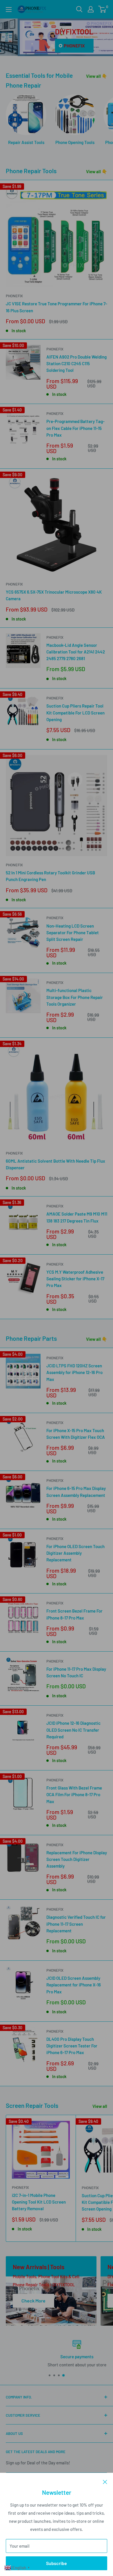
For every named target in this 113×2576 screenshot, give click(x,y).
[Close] (105, 2481)
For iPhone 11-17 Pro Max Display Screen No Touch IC (76, 1672)
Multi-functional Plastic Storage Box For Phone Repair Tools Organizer (75, 997)
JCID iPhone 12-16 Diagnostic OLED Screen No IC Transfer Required (73, 1730)
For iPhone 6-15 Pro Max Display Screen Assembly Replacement (76, 1492)
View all (100, 2106)
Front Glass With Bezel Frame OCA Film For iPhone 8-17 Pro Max (74, 1795)
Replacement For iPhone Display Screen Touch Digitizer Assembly (77, 1859)
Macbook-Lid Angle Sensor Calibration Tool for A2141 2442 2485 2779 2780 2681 (76, 652)
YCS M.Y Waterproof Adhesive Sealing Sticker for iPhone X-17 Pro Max (75, 1279)
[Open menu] (9, 10)
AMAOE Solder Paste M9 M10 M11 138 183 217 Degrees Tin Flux (77, 1217)
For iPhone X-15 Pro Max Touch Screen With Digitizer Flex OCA (76, 1434)
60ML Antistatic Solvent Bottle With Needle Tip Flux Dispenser (55, 1164)
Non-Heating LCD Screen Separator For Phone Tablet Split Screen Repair (73, 933)
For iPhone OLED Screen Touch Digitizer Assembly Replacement (75, 1553)
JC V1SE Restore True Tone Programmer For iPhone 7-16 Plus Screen (57, 307)
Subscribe (57, 2563)
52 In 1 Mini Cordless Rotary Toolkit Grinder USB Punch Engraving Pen (50, 876)
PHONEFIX (14, 296)
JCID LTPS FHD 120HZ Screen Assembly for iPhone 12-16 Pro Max (74, 1372)
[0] (102, 9)
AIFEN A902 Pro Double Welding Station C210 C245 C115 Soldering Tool (76, 364)
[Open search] (79, 9)
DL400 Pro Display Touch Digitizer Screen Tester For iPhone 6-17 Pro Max (72, 2046)
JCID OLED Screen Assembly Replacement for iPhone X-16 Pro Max (74, 1985)
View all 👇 (97, 76)
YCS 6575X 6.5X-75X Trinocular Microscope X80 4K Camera (54, 595)
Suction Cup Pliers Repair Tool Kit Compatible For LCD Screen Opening (75, 713)
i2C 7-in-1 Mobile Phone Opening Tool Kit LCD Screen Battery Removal (39, 2202)
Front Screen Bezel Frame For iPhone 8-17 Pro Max (74, 1614)
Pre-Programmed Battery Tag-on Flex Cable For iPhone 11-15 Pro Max (75, 428)
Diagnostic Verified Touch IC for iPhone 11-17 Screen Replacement (76, 1924)
